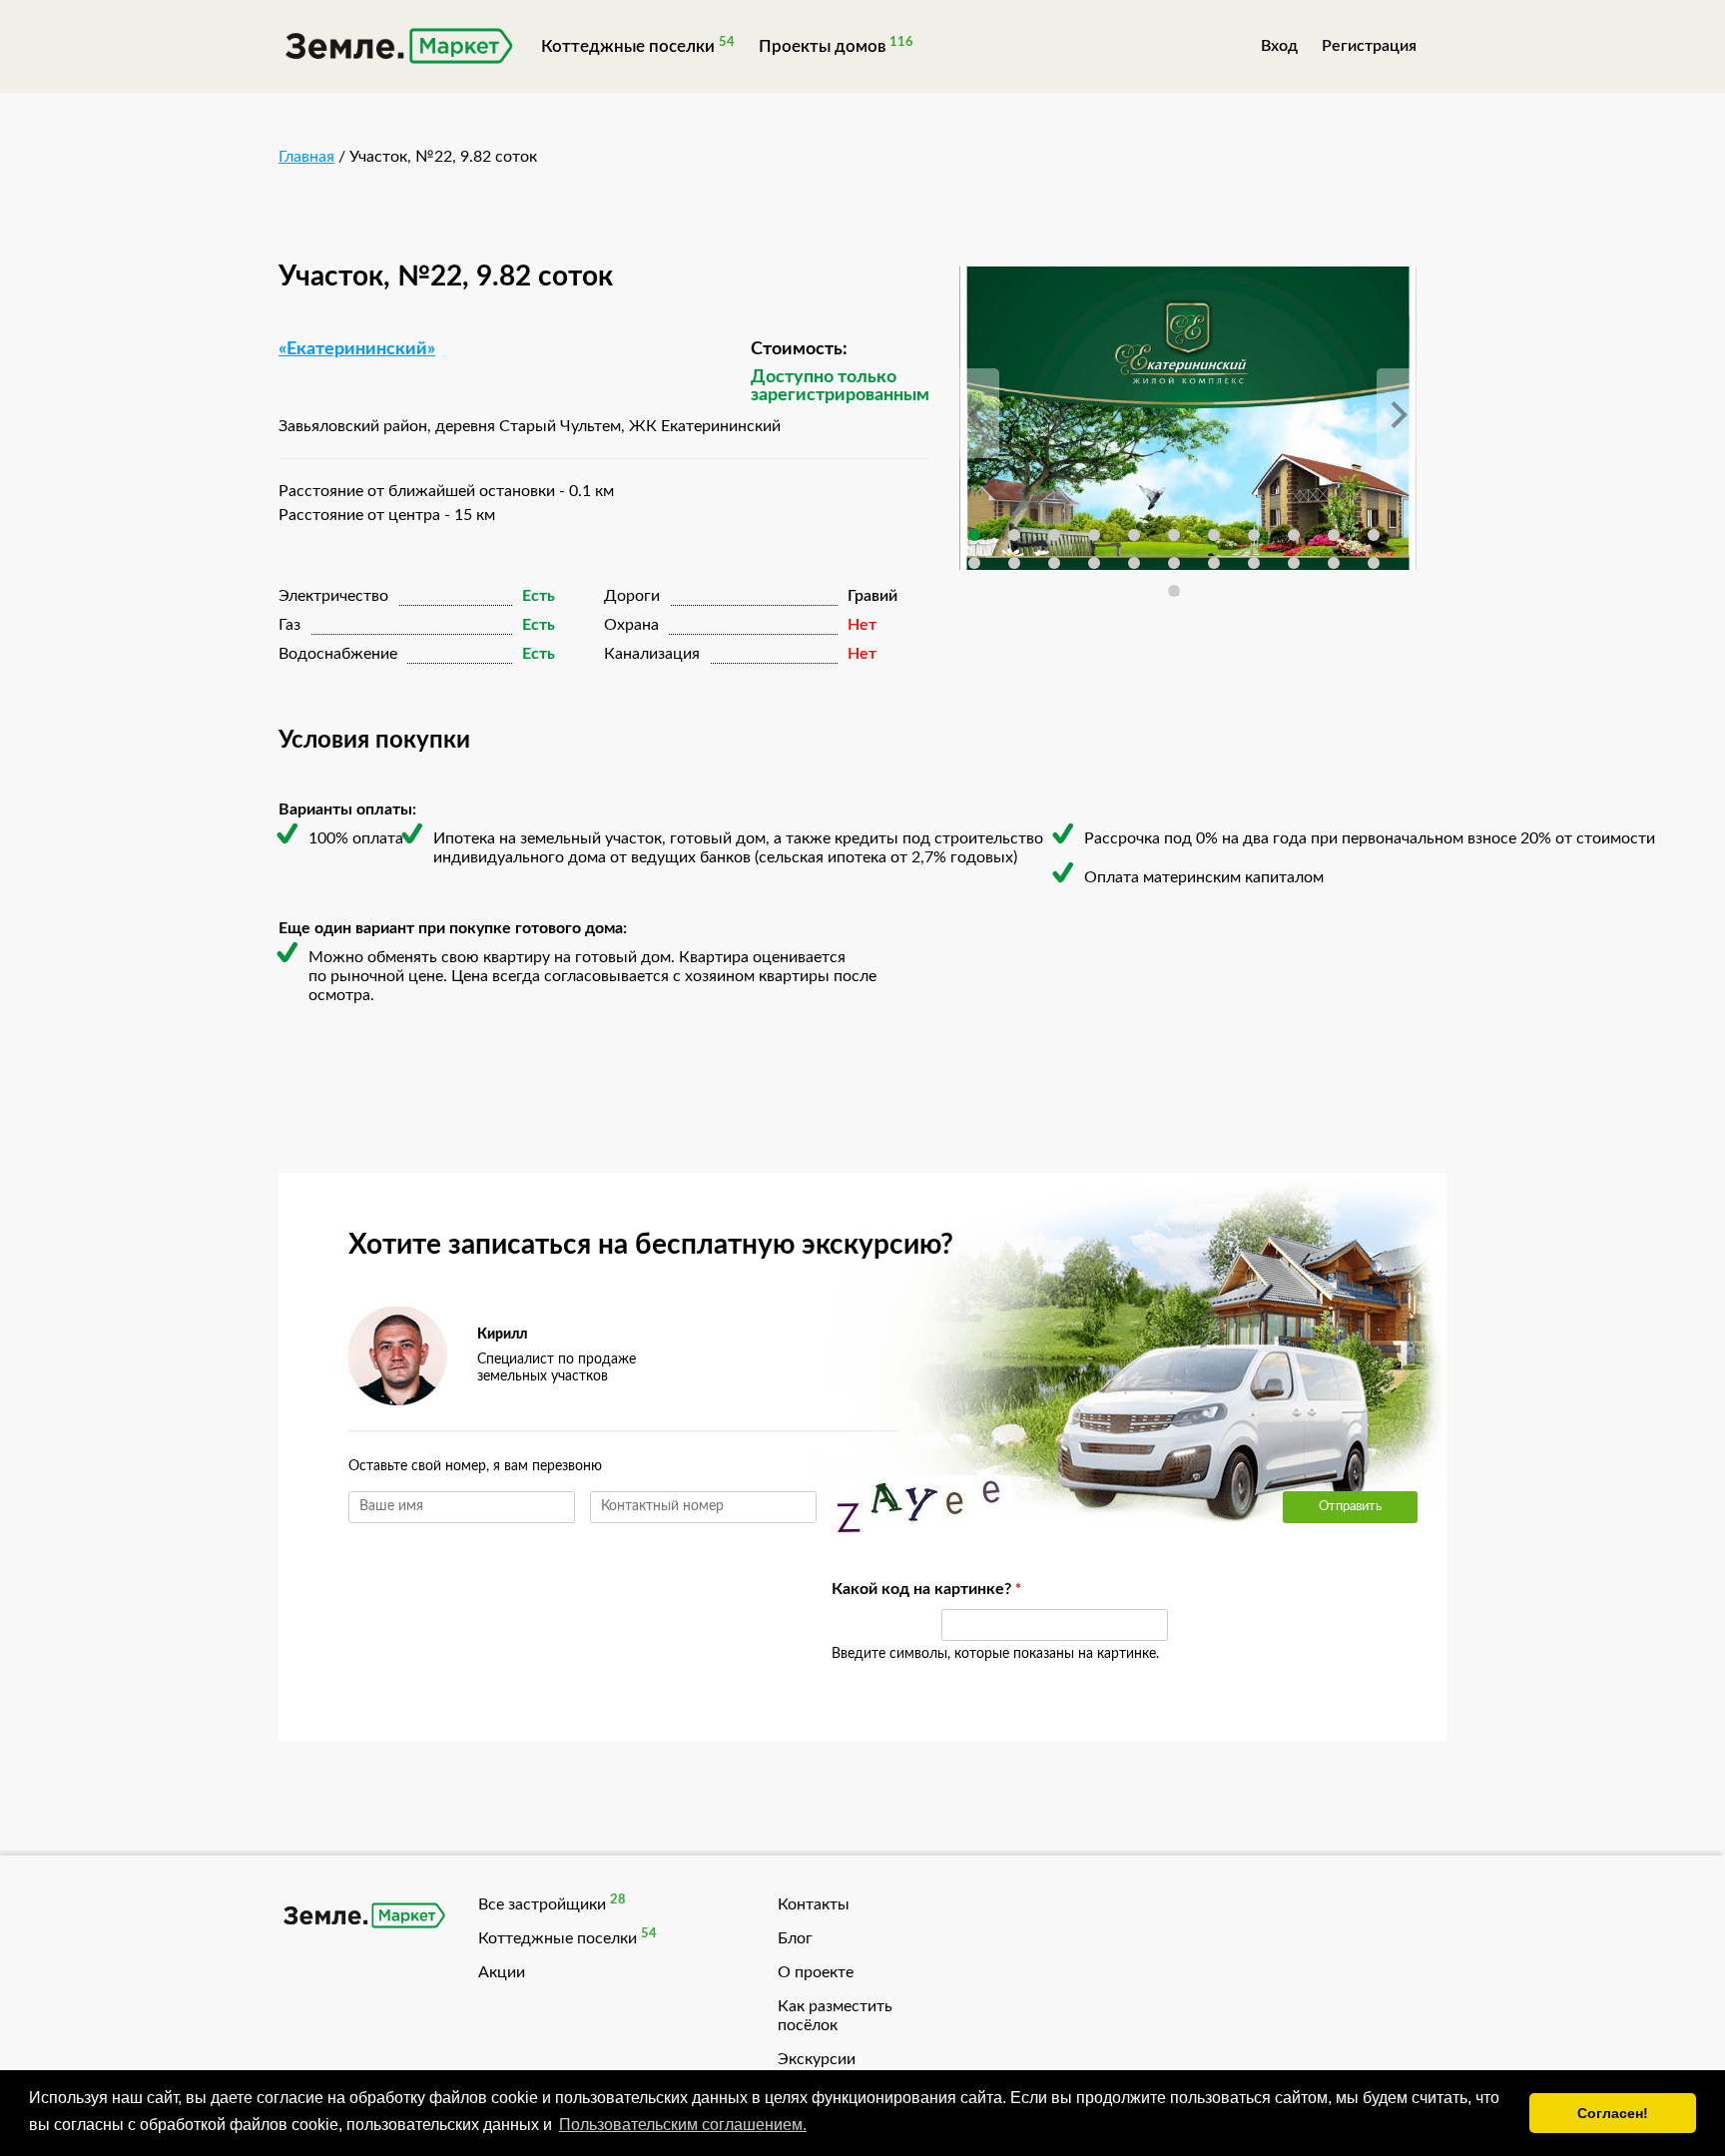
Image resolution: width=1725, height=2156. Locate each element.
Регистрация (1369, 46)
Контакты (814, 1904)
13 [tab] (1014, 563)
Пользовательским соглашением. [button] (683, 2125)
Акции (502, 1972)
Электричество (333, 596)
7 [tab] (1214, 535)
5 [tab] (1134, 535)
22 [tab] (1374, 563)
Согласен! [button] (1613, 2113)
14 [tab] (1054, 563)
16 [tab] (1134, 563)
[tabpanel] (1188, 418)
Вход (1279, 46)
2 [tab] (1014, 535)
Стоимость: (799, 349)
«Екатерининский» (357, 349)
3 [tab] (1054, 535)
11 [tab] (1374, 535)
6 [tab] (1174, 535)
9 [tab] (1294, 535)
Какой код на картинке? (876, 1589)
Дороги (632, 596)
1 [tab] (974, 535)
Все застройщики (542, 1904)
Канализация (652, 654)
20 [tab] (1294, 563)
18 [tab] (1214, 563)
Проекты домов (822, 46)
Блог (795, 1938)
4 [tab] (1094, 535)
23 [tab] (1174, 591)
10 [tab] (1334, 535)
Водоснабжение (338, 654)
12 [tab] (974, 563)
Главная (306, 157)
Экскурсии (817, 2059)
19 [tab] (1254, 563)
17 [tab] (1174, 563)
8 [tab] (1254, 535)
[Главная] (398, 48)
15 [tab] (1094, 563)
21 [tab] (1334, 563)
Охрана (631, 625)
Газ (289, 625)
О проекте (816, 1972)
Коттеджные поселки (628, 46)
